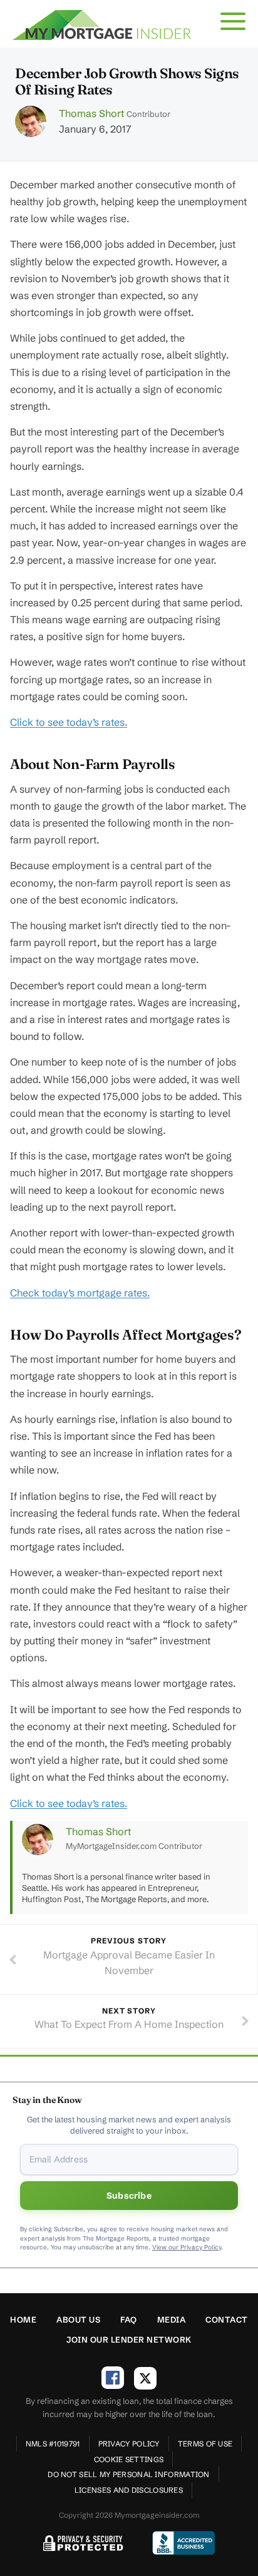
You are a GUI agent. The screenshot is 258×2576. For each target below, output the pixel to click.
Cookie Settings (129, 2459)
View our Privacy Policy (187, 2247)
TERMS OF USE (205, 2444)
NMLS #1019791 (53, 2444)
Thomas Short (91, 113)
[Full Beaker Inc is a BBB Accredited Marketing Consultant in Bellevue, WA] (183, 2543)
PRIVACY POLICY (129, 2444)
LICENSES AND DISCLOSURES (129, 2490)
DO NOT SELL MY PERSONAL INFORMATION (129, 2474)
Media (172, 2319)
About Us (78, 2319)
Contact (227, 2319)
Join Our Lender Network (129, 2339)
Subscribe (129, 2196)
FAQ (129, 2319)
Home (23, 2319)
